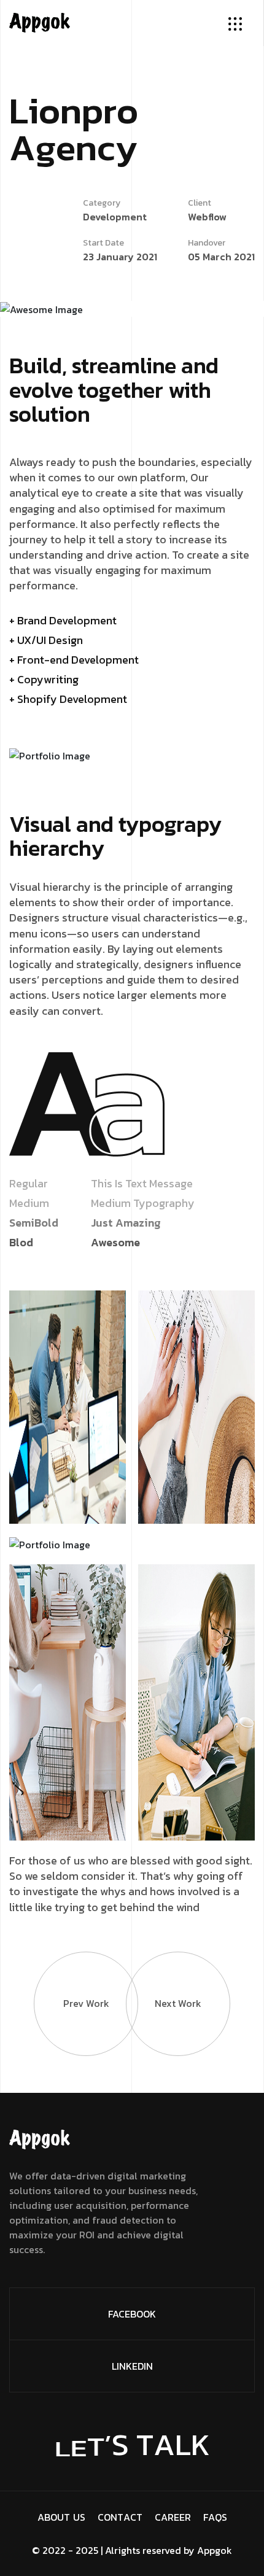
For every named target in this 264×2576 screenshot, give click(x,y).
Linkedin (132, 2366)
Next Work (178, 2003)
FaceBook (132, 2314)
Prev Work (86, 2003)
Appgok (215, 2550)
